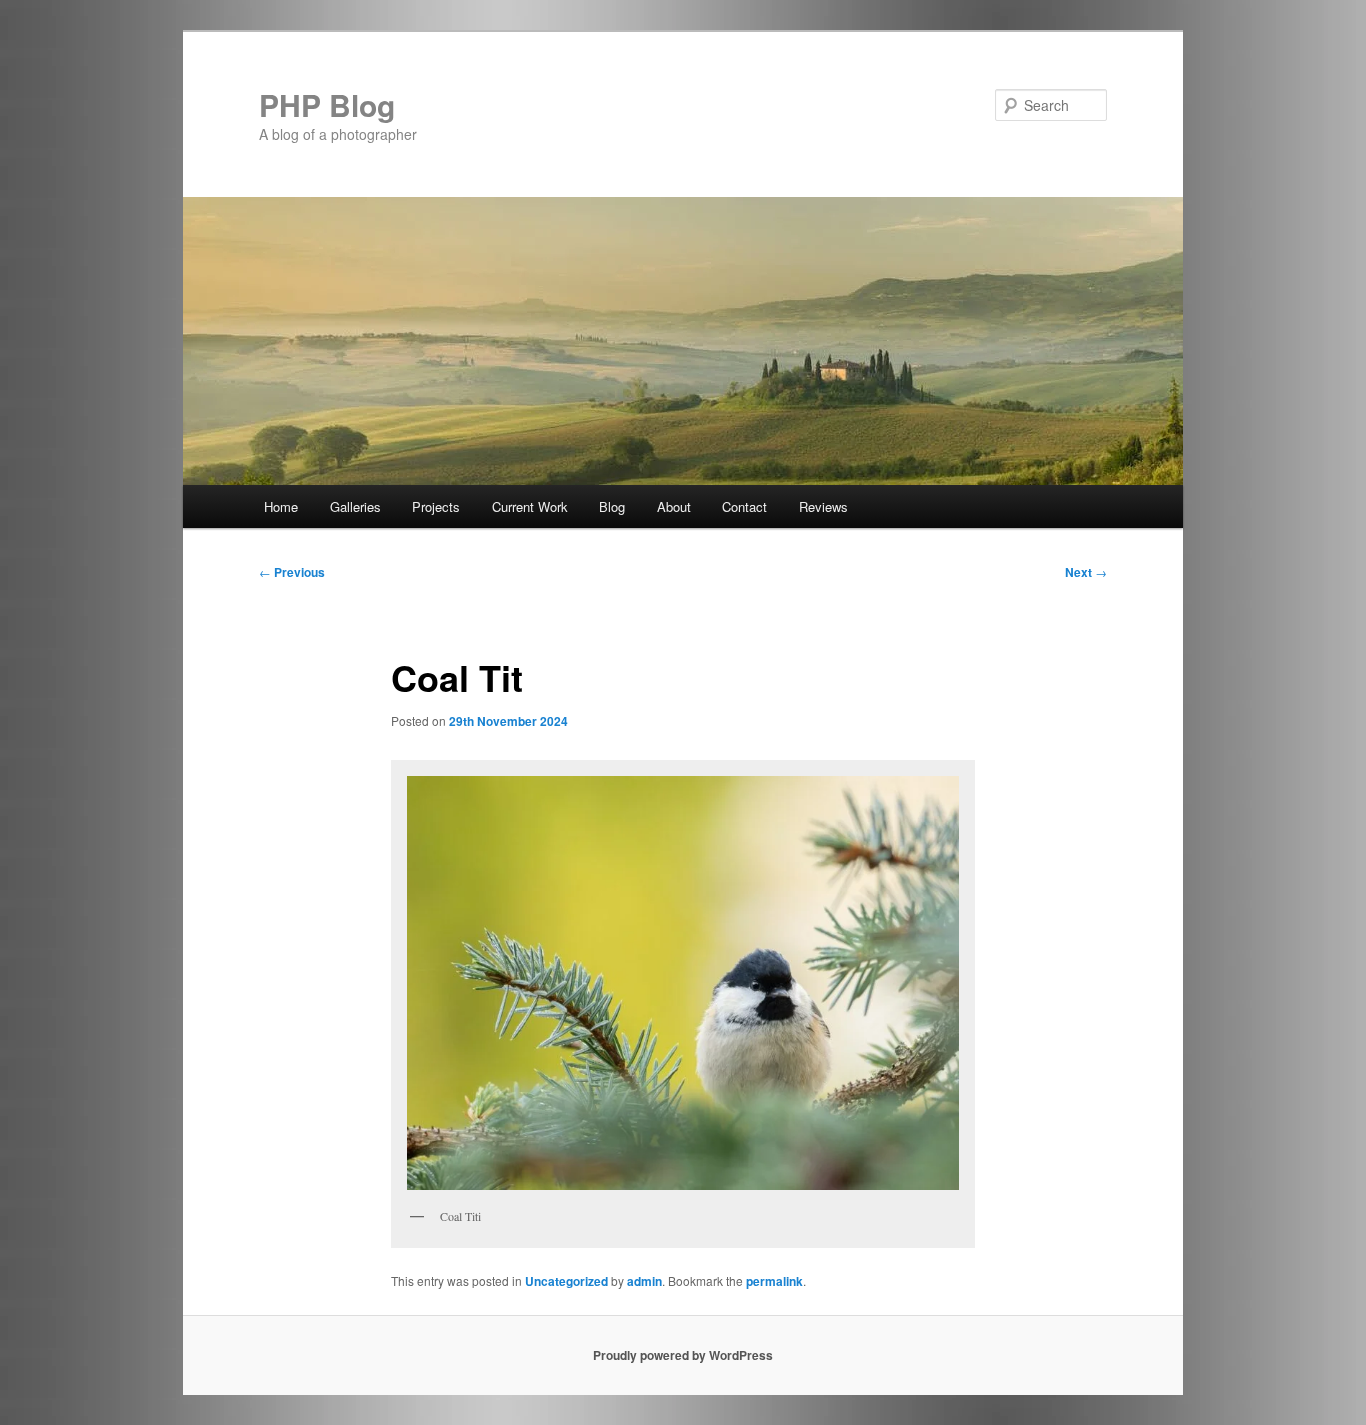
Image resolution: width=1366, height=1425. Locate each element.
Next (1086, 572)
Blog (612, 506)
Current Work (530, 506)
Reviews (823, 506)
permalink (774, 1281)
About (674, 506)
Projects (436, 506)
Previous (292, 572)
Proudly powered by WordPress (683, 1355)
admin (644, 1281)
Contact (744, 506)
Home (281, 506)
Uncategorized (566, 1281)
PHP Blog (327, 104)
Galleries (355, 506)
